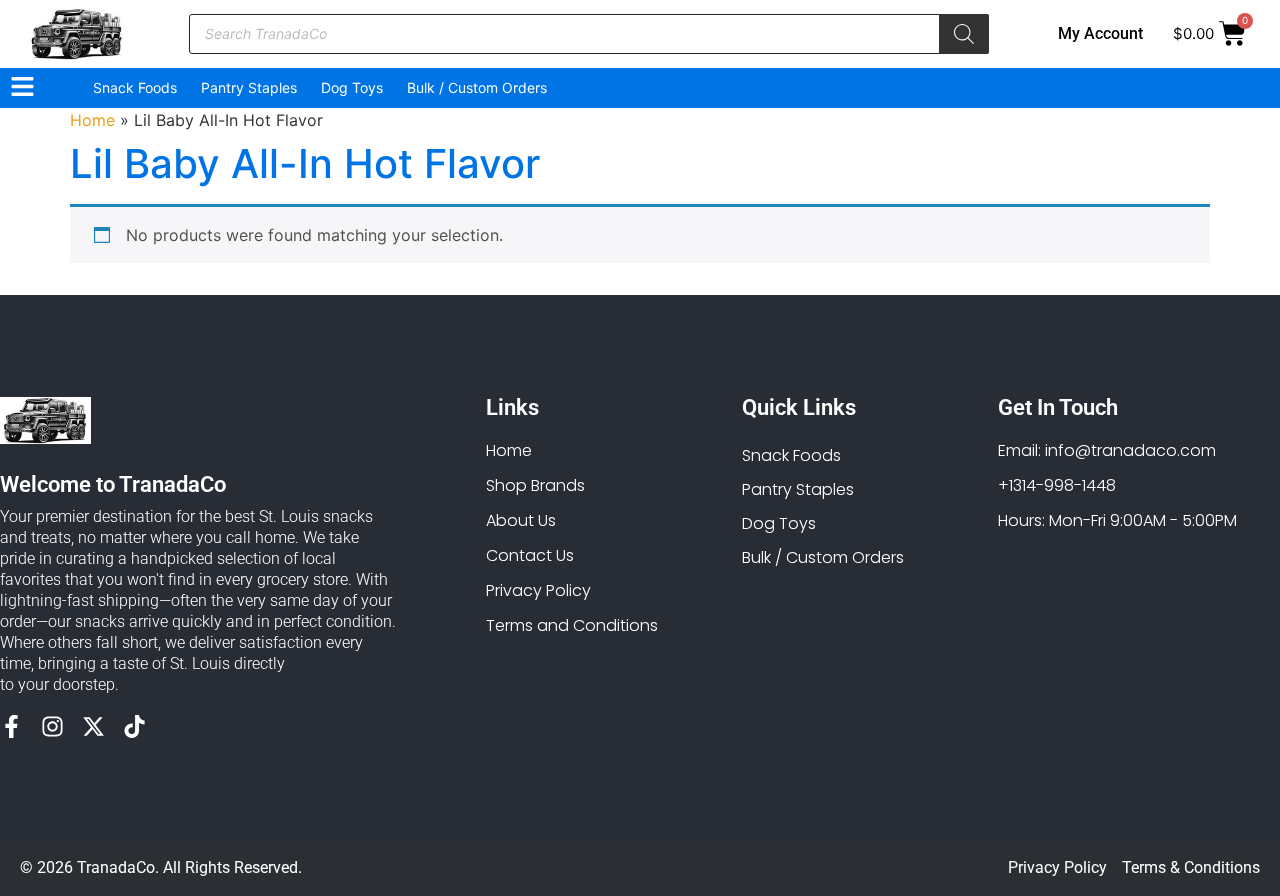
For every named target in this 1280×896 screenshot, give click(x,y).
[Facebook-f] (11, 726)
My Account (1100, 33)
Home (92, 120)
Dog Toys (352, 87)
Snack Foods (135, 87)
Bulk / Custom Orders (477, 87)
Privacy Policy (1057, 867)
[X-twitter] (93, 726)
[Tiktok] (134, 726)
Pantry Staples (249, 87)
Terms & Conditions (1191, 867)
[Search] (964, 34)
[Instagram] (52, 726)
